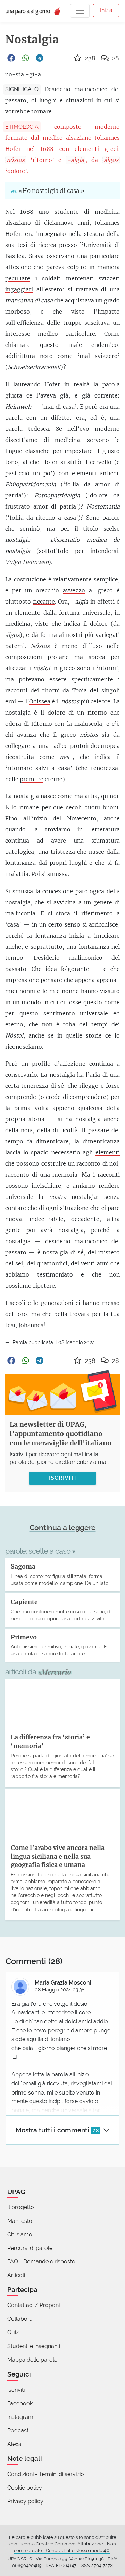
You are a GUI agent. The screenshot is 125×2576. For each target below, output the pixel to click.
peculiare (18, 278)
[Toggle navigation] (80, 11)
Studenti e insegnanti (34, 2346)
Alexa (14, 2444)
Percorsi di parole (30, 2248)
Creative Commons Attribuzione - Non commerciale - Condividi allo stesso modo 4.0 (65, 2547)
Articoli (16, 2275)
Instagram (20, 2417)
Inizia (106, 10)
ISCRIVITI (62, 1478)
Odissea (40, 701)
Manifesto (20, 2221)
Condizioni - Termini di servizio (46, 2474)
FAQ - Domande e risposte (41, 2262)
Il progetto (21, 2207)
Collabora (20, 2319)
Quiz (13, 2332)
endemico (105, 345)
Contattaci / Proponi (34, 2305)
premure (32, 779)
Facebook (20, 2403)
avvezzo (74, 590)
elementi (108, 1152)
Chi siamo (20, 2234)
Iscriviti (16, 2390)
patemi (15, 646)
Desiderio (47, 958)
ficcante (44, 602)
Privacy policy (25, 2501)
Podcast (18, 2430)
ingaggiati (19, 289)
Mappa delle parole (32, 2360)
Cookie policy (25, 2488)
